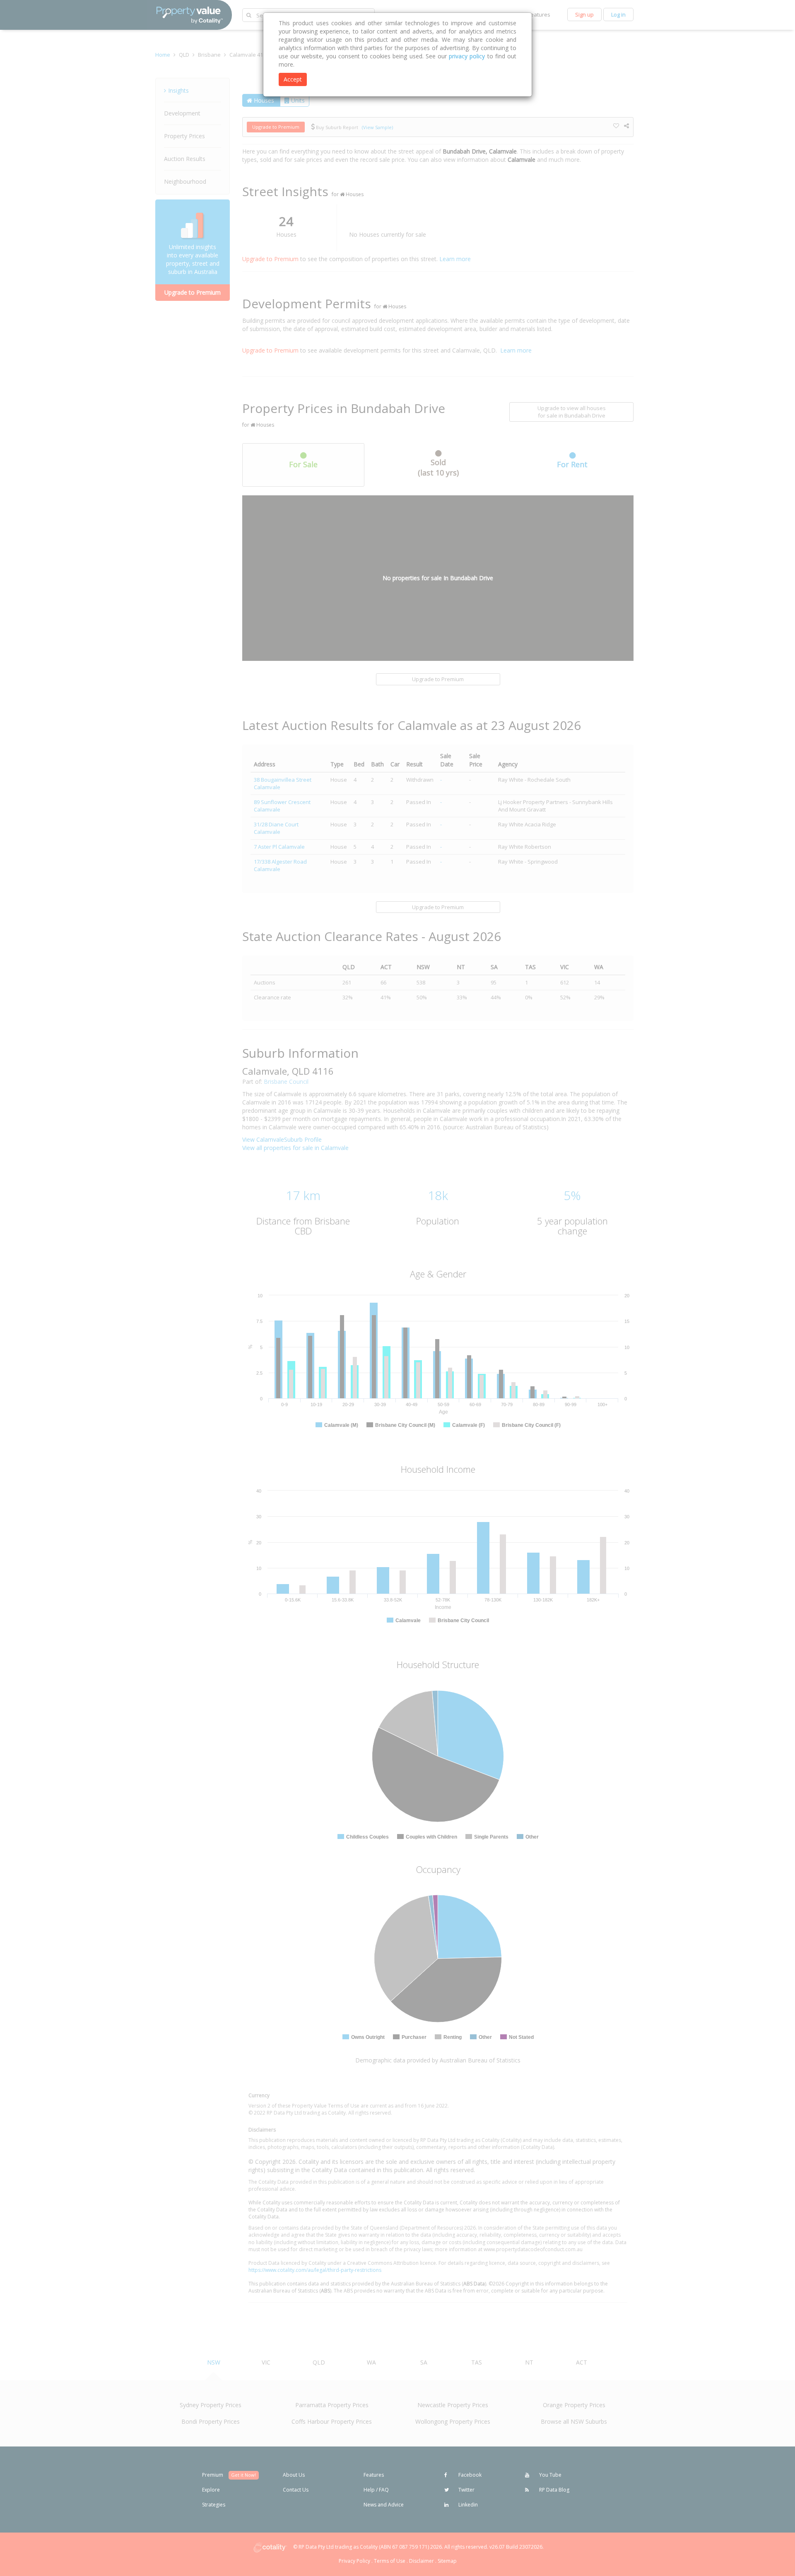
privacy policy (467, 56)
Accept (293, 79)
